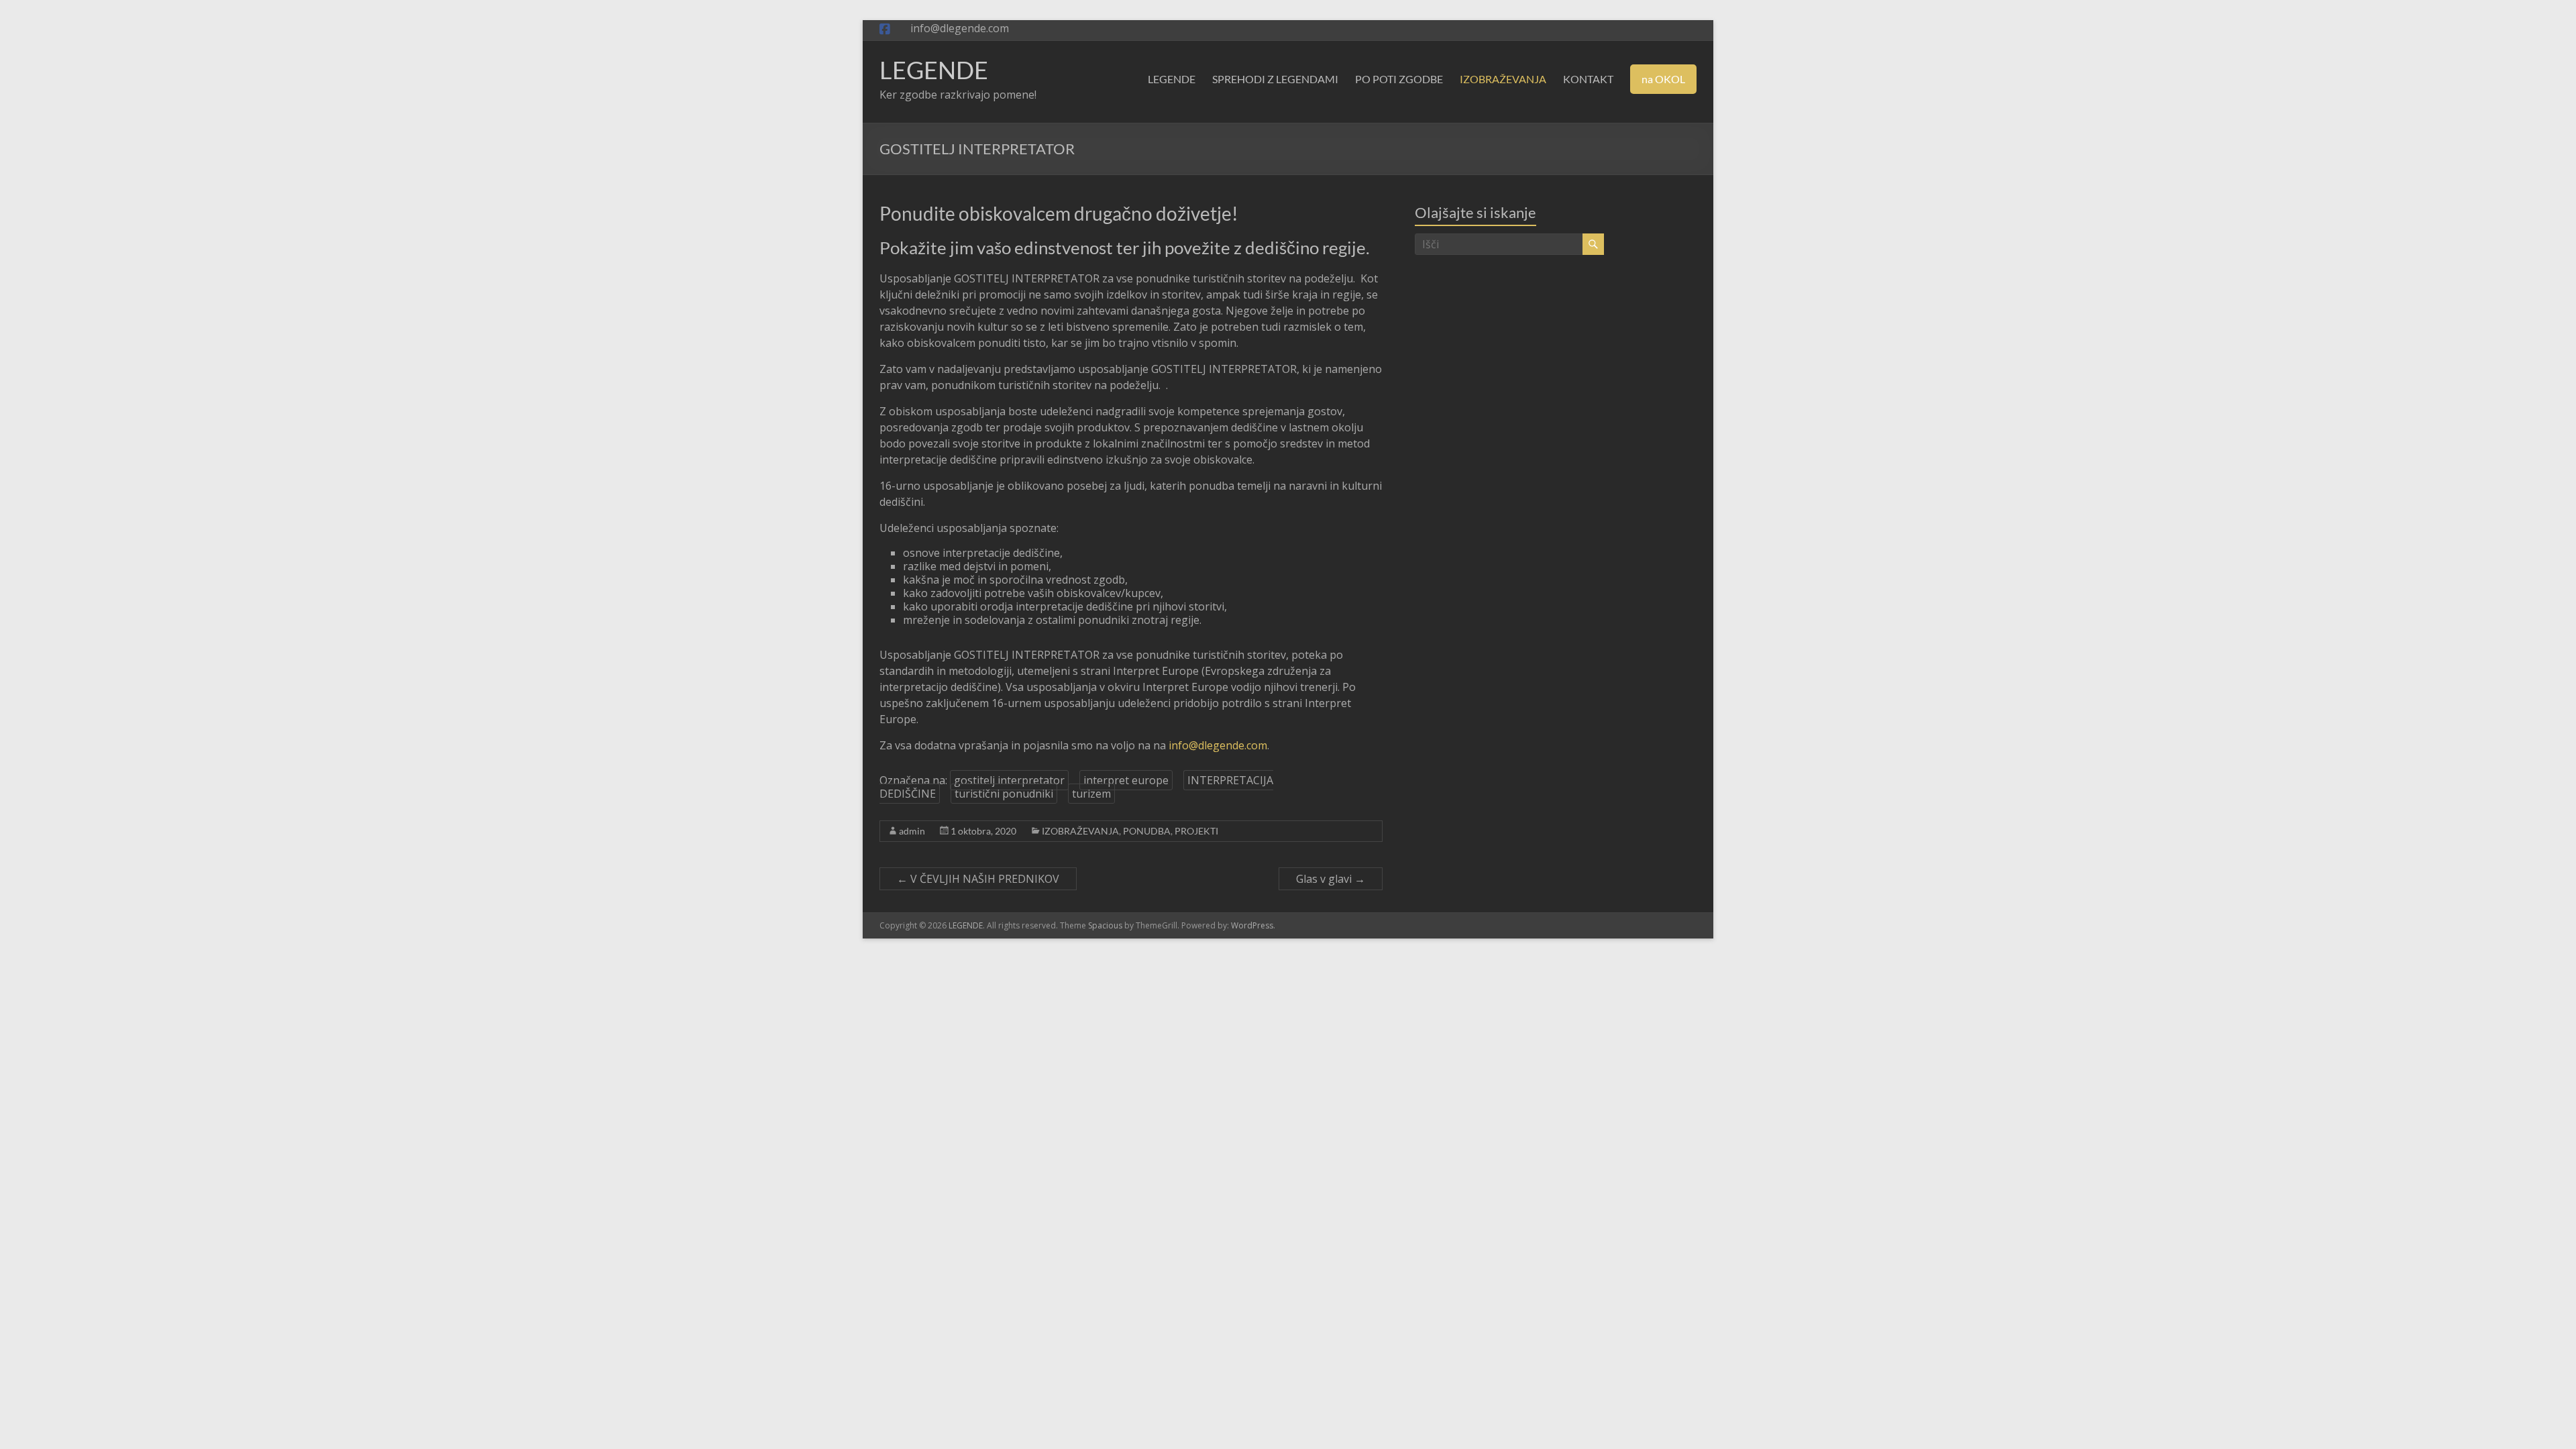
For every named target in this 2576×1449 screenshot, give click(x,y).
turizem (1091, 794)
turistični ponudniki (1004, 794)
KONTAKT (1588, 79)
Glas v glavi (1331, 879)
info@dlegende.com (1218, 745)
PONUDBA (1147, 831)
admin (912, 831)
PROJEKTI (1196, 831)
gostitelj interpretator (1009, 780)
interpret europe (1126, 780)
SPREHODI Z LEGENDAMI (1275, 79)
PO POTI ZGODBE (1399, 79)
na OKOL (1663, 79)
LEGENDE (934, 70)
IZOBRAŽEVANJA (1503, 79)
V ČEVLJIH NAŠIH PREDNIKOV (978, 879)
